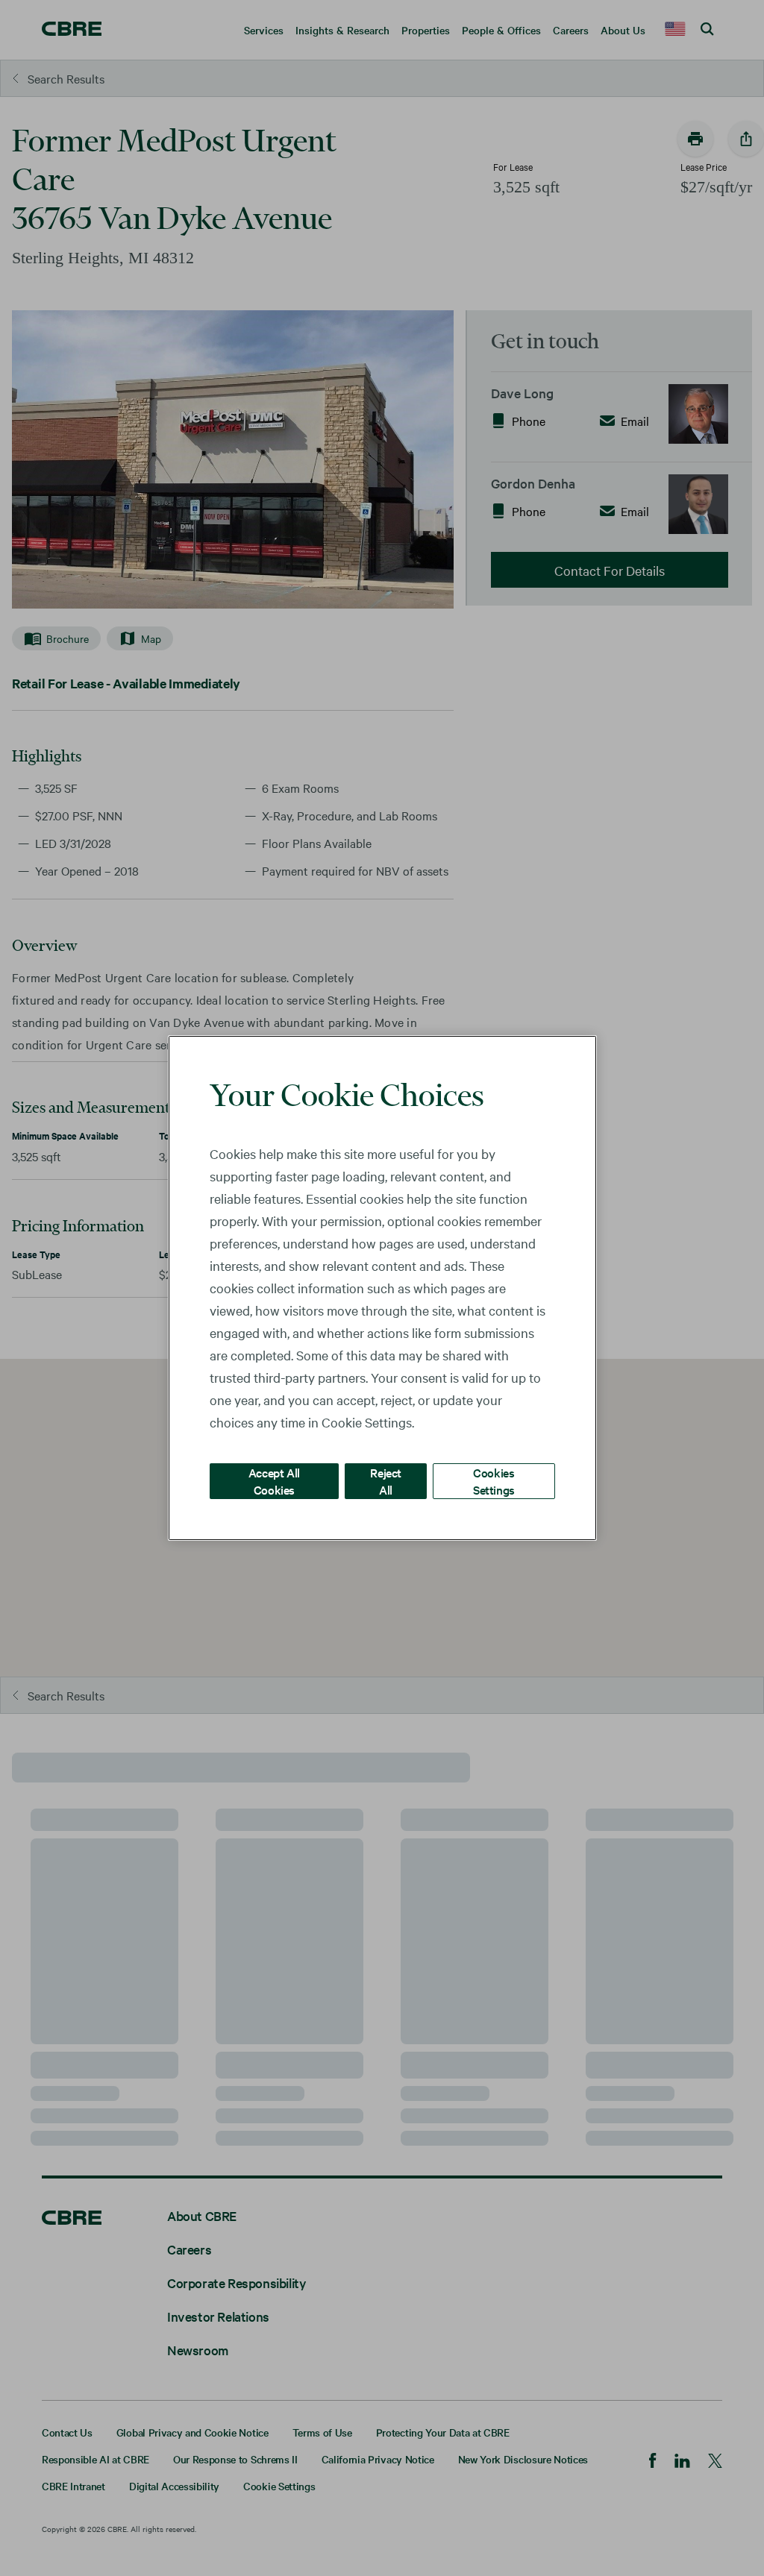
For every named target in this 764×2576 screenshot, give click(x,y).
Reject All (386, 1481)
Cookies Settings (494, 1481)
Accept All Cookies (274, 1481)
